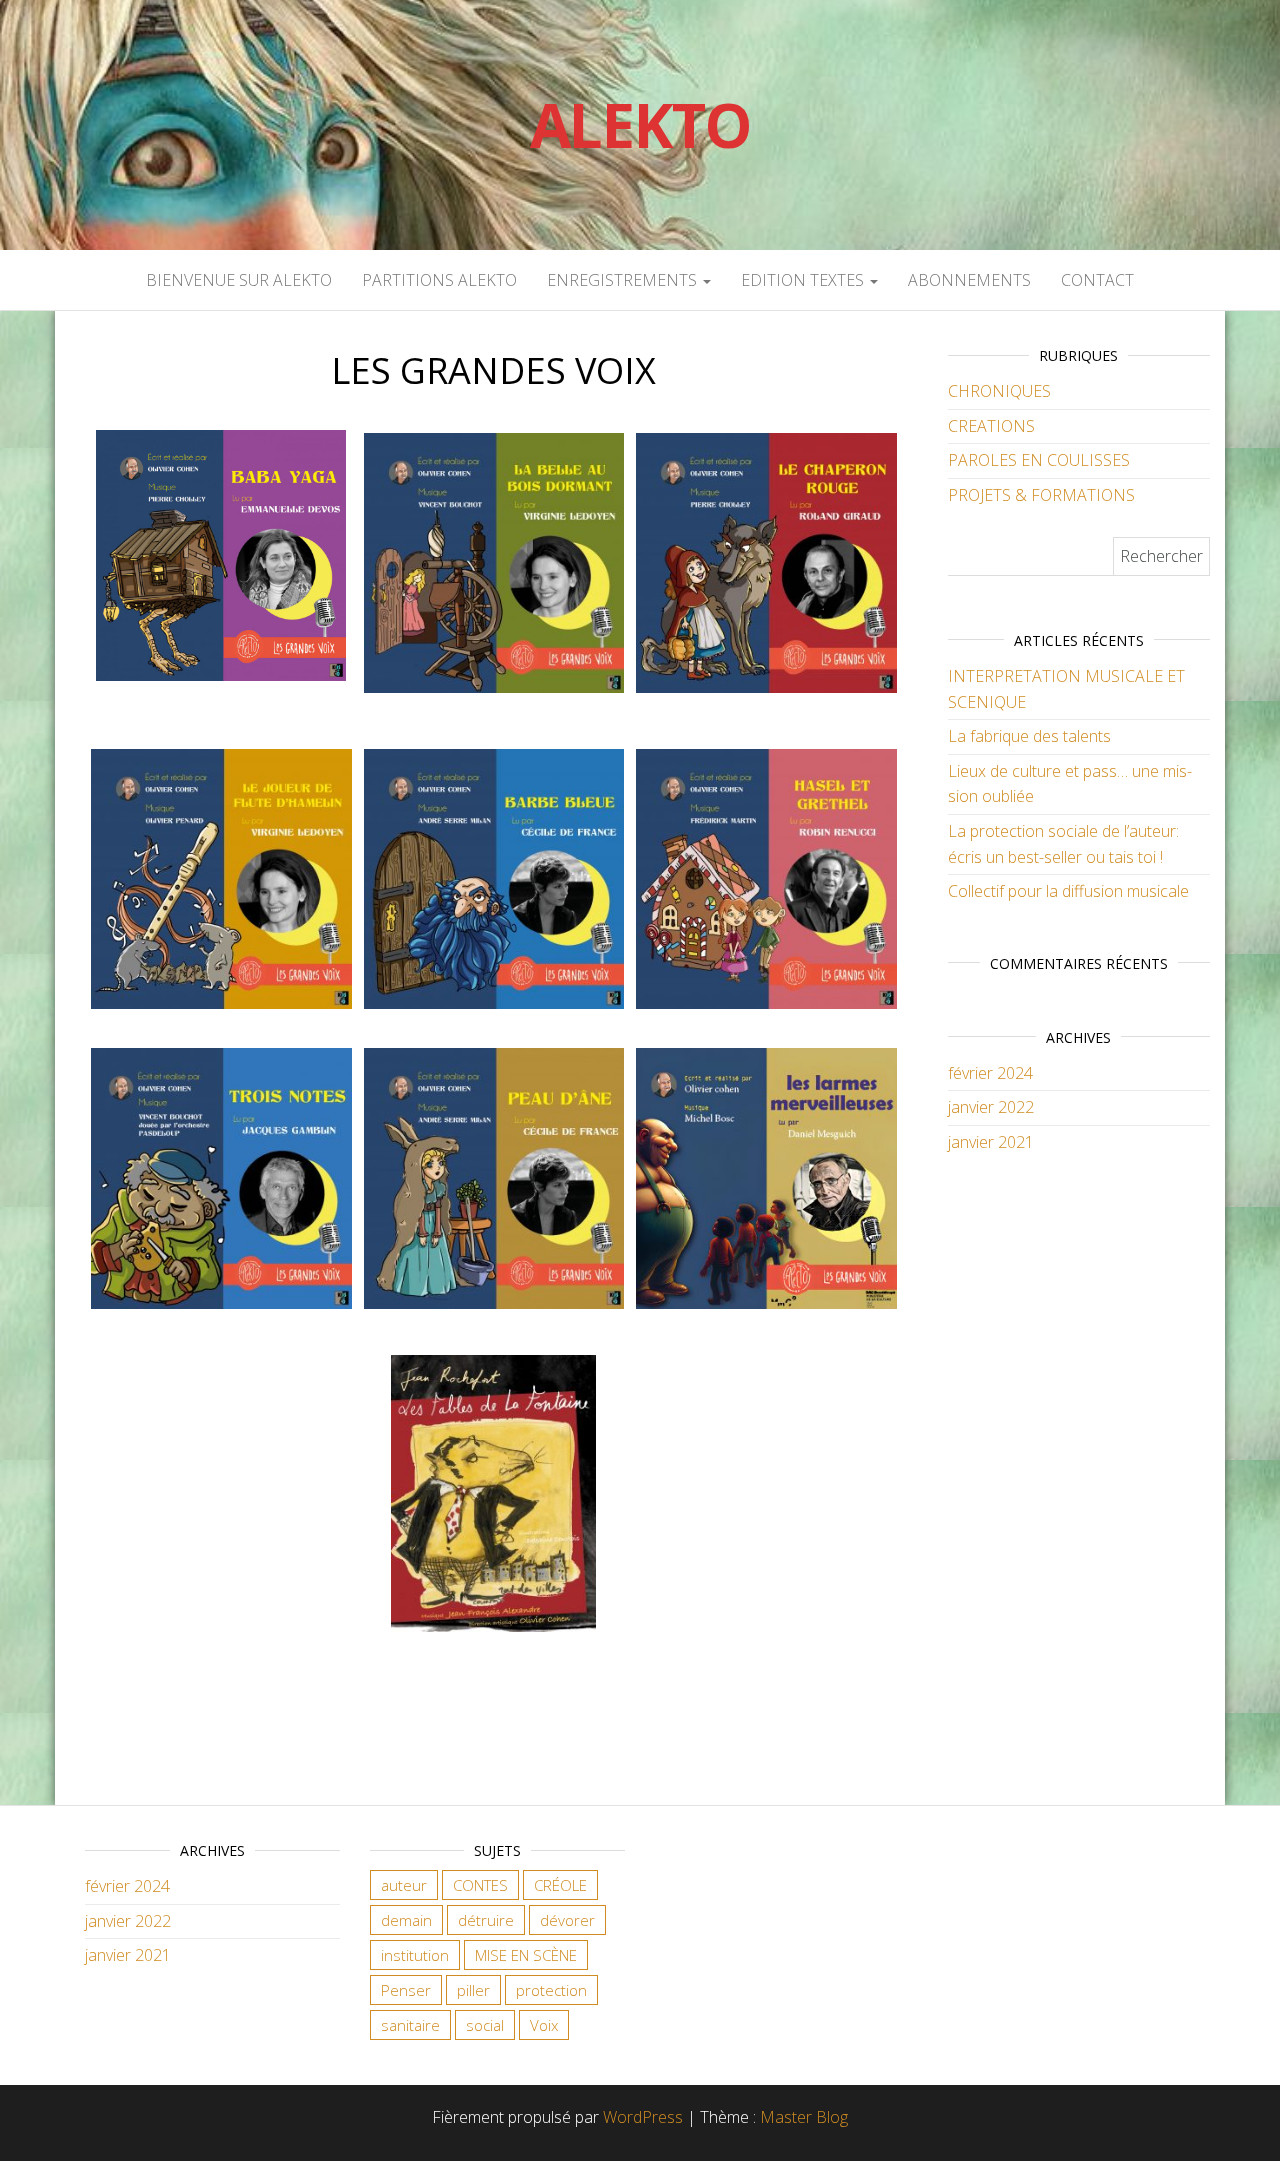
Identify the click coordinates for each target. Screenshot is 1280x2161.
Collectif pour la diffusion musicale (1068, 891)
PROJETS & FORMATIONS (1041, 495)
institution (415, 1955)
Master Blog (804, 2117)
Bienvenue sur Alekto (239, 280)
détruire (486, 1920)
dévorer (567, 1920)
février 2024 (990, 1073)
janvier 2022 (991, 1107)
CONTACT (1097, 280)
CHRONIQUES (999, 391)
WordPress (643, 2117)
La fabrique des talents (1029, 736)
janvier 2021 (991, 1142)
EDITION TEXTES (804, 280)
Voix (544, 2025)
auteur (404, 1885)
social (485, 2025)
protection (551, 1990)
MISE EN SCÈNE (526, 1955)
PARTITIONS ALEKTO (439, 280)
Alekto (640, 125)
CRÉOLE (560, 1885)
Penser (406, 1990)
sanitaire (410, 2025)
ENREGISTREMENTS (624, 280)
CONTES (480, 1885)
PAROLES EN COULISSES (1039, 460)
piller (473, 1990)
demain (406, 1920)
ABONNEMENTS (969, 280)
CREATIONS (991, 426)
